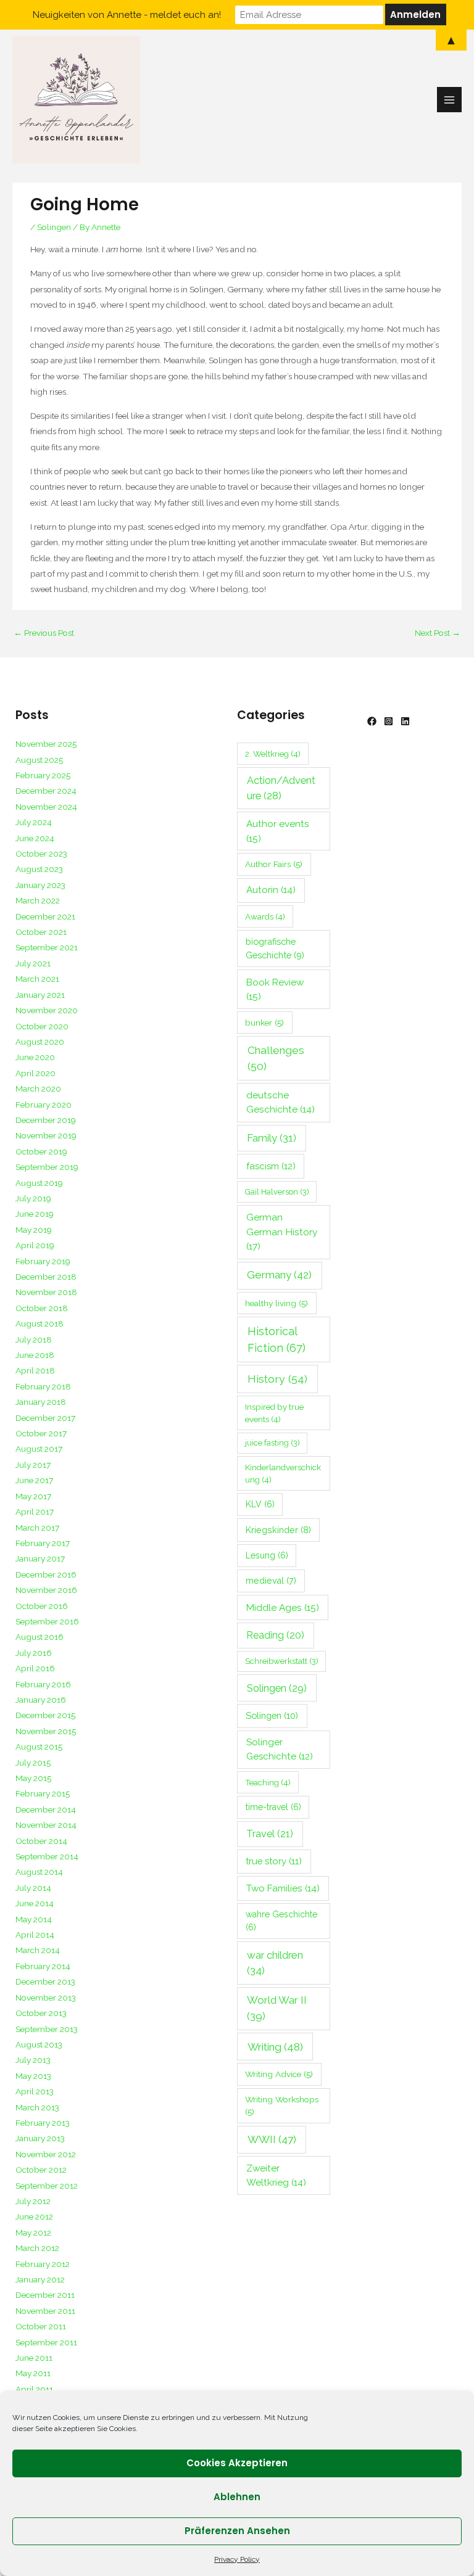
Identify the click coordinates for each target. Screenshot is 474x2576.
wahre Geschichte (281, 1921)
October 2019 (41, 1151)
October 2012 (41, 2170)
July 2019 (33, 1198)
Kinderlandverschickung (283, 1473)
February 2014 (43, 1966)
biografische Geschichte (275, 948)
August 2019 (39, 1183)
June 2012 (34, 2216)
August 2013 (39, 2044)
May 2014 (34, 1919)
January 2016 (41, 1700)
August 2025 (39, 760)
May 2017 (33, 1496)
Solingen (54, 227)
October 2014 (41, 1841)
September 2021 (47, 947)
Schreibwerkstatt (282, 1661)
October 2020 (42, 1026)
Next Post (438, 633)
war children (275, 1963)
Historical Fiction (276, 1339)
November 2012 (46, 2154)
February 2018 (43, 1386)
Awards (265, 916)
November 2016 (46, 1590)
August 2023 (39, 869)
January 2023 (40, 885)
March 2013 (37, 2107)
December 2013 (45, 1981)
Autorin (271, 890)
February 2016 (43, 1684)
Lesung (267, 1555)
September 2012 (47, 2186)
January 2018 (41, 1402)
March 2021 (37, 979)
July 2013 (33, 2060)
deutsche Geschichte (281, 1102)
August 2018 (39, 1323)
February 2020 (44, 1105)
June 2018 (35, 1355)
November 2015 (46, 1731)
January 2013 (40, 2138)
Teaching (268, 1782)
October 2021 (41, 932)
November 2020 (47, 1010)
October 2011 (41, 2326)
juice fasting (272, 1443)
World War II (277, 2008)
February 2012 (43, 2264)
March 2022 (38, 900)
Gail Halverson (277, 1192)
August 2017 (39, 1449)
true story (274, 1861)
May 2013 (33, 2076)
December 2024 (46, 791)
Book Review (275, 989)
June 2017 (34, 1480)
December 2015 (45, 1715)
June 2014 (35, 1903)
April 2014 (35, 1935)
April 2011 (34, 2389)
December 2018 (46, 1277)
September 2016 (47, 1621)
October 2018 (42, 1308)
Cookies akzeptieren (237, 2463)
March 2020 (38, 1088)
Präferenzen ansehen (237, 2531)
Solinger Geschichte (280, 1749)
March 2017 (37, 1528)
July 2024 (34, 822)
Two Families (283, 1888)
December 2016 (46, 1574)
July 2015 (33, 1763)
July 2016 (34, 1653)
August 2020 (40, 1042)
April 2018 (35, 1370)
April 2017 (35, 1512)
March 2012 (37, 2248)
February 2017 (43, 1543)
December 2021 (45, 916)
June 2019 (35, 1214)
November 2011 (45, 2311)
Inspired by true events (274, 1413)
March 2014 (38, 1950)
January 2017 (40, 1558)
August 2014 (39, 1872)
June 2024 (35, 838)
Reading (275, 1635)
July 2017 (33, 1465)
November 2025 (46, 744)
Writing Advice (279, 2074)
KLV (260, 1504)
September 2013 (47, 2029)
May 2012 (33, 2232)
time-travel (273, 1807)
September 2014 (47, 1856)
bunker (264, 1023)
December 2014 (46, 1809)
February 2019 (43, 1261)
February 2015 (43, 1793)
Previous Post (44, 633)
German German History (282, 1232)
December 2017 (45, 1418)
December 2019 (46, 1120)
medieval (271, 1581)
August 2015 (39, 1747)
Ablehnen (237, 2497)
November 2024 (46, 807)
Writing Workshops (282, 2106)
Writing (275, 2047)
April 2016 (35, 1668)
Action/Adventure (281, 788)
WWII (272, 2139)
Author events (278, 831)
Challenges (276, 1058)
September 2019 (47, 1167)
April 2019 (35, 1245)
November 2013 (46, 1998)
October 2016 (42, 1606)
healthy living (276, 1303)
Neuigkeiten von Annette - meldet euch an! (127, 15)
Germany (279, 1275)
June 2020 (35, 1057)
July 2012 (33, 2201)
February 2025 (43, 775)
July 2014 (33, 1888)
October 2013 (41, 2013)
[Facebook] (372, 721)
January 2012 (40, 2279)
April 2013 (35, 2091)
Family (272, 1138)
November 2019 (46, 1135)
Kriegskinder (278, 1530)
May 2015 (33, 1778)
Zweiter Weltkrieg (276, 2175)
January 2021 (40, 995)
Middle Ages (283, 1607)
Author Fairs (274, 864)
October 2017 (41, 1433)
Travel (270, 1834)
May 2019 (34, 1230)
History (277, 1379)
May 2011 (33, 2373)
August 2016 (39, 1637)
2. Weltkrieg (273, 754)
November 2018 (46, 1292)
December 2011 (45, 2295)
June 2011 (34, 2358)
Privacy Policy (237, 2559)
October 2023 (41, 854)
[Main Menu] (450, 100)
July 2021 (33, 963)
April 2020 (35, 1073)
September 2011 (46, 2342)
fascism (271, 1166)
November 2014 (46, 1825)
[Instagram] (389, 721)
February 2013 (43, 2123)
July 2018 (34, 1339)
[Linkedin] (405, 721)
